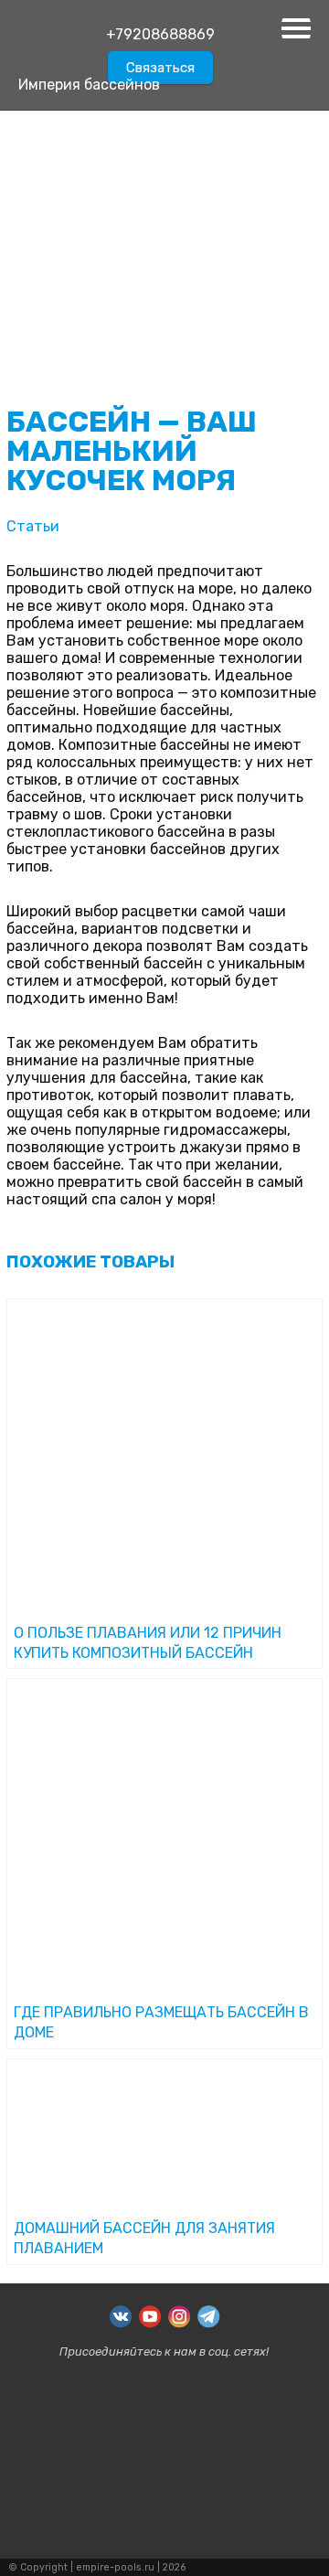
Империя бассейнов (89, 85)
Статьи (33, 526)
